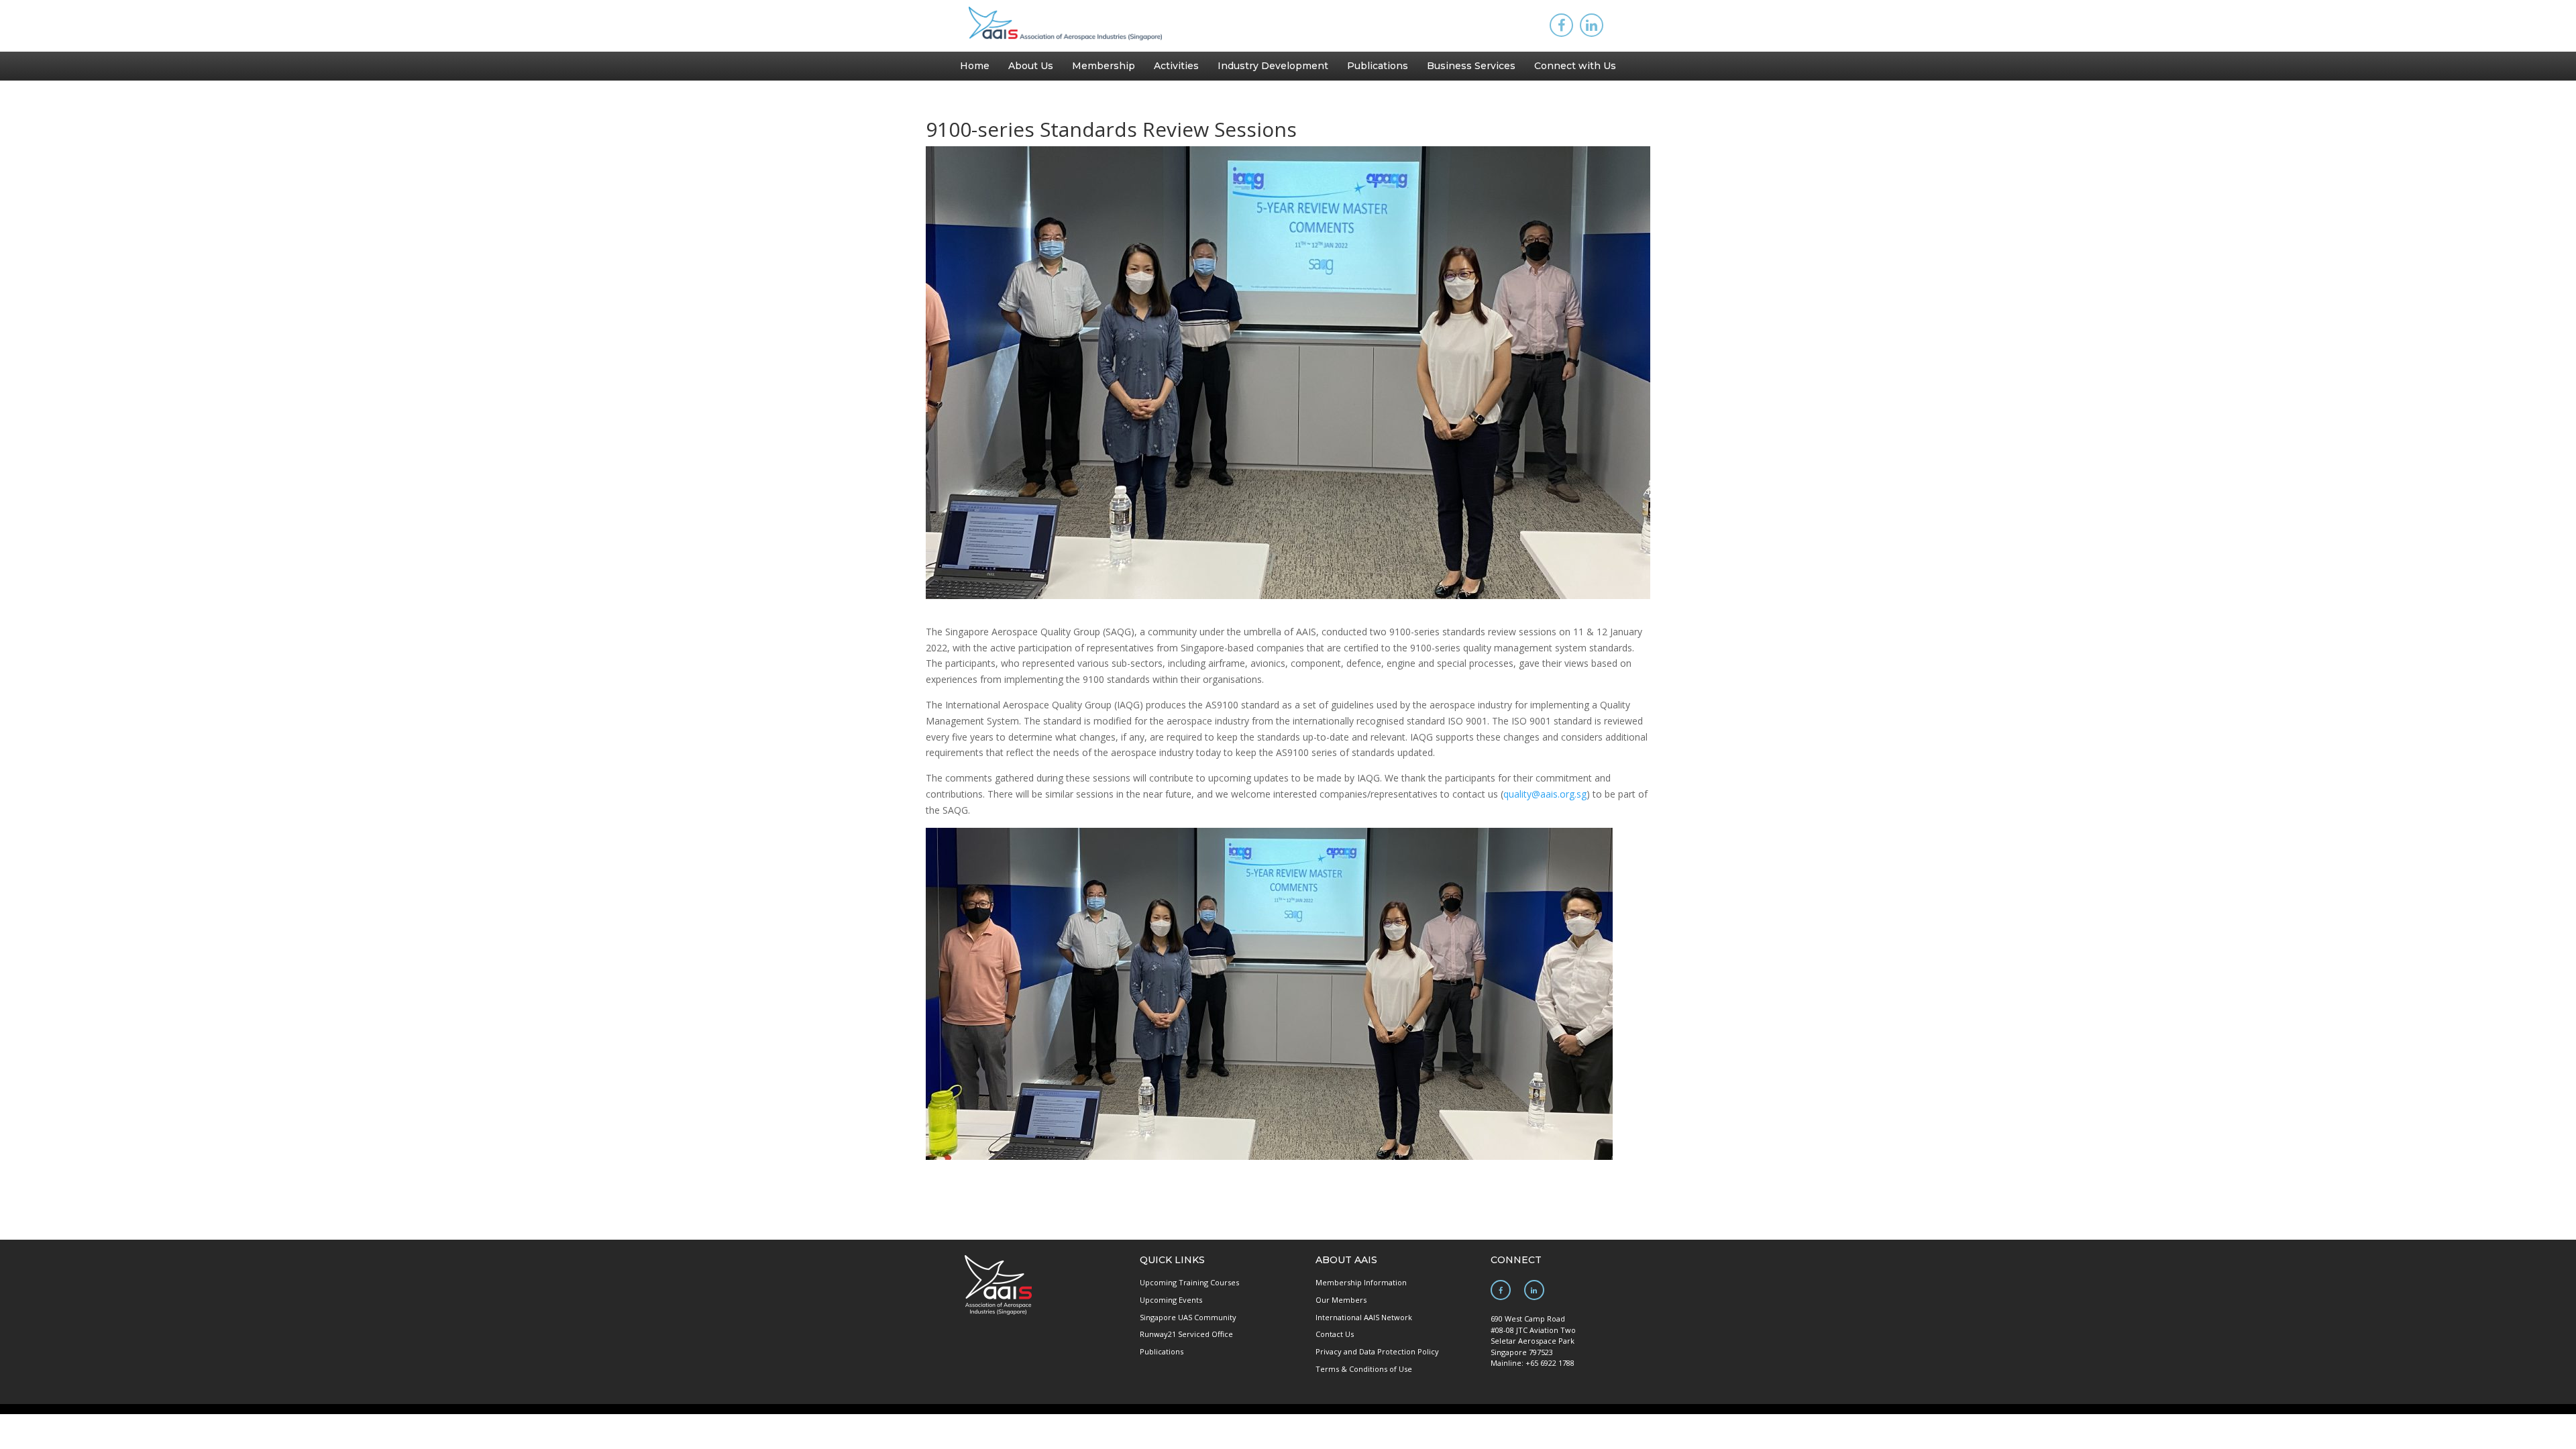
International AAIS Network (1364, 1317)
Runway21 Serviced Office (1186, 1334)
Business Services (1471, 66)
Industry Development (1273, 66)
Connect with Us (1575, 66)
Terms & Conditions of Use (1364, 1369)
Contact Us (1335, 1334)
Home (975, 66)
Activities (1176, 66)
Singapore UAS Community (1188, 1317)
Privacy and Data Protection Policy (1377, 1351)
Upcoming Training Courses (1189, 1282)
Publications (1378, 66)
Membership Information (1361, 1282)
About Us (1031, 66)
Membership (1104, 66)
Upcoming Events (1171, 1300)
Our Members (1341, 1300)
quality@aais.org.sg (1545, 794)
